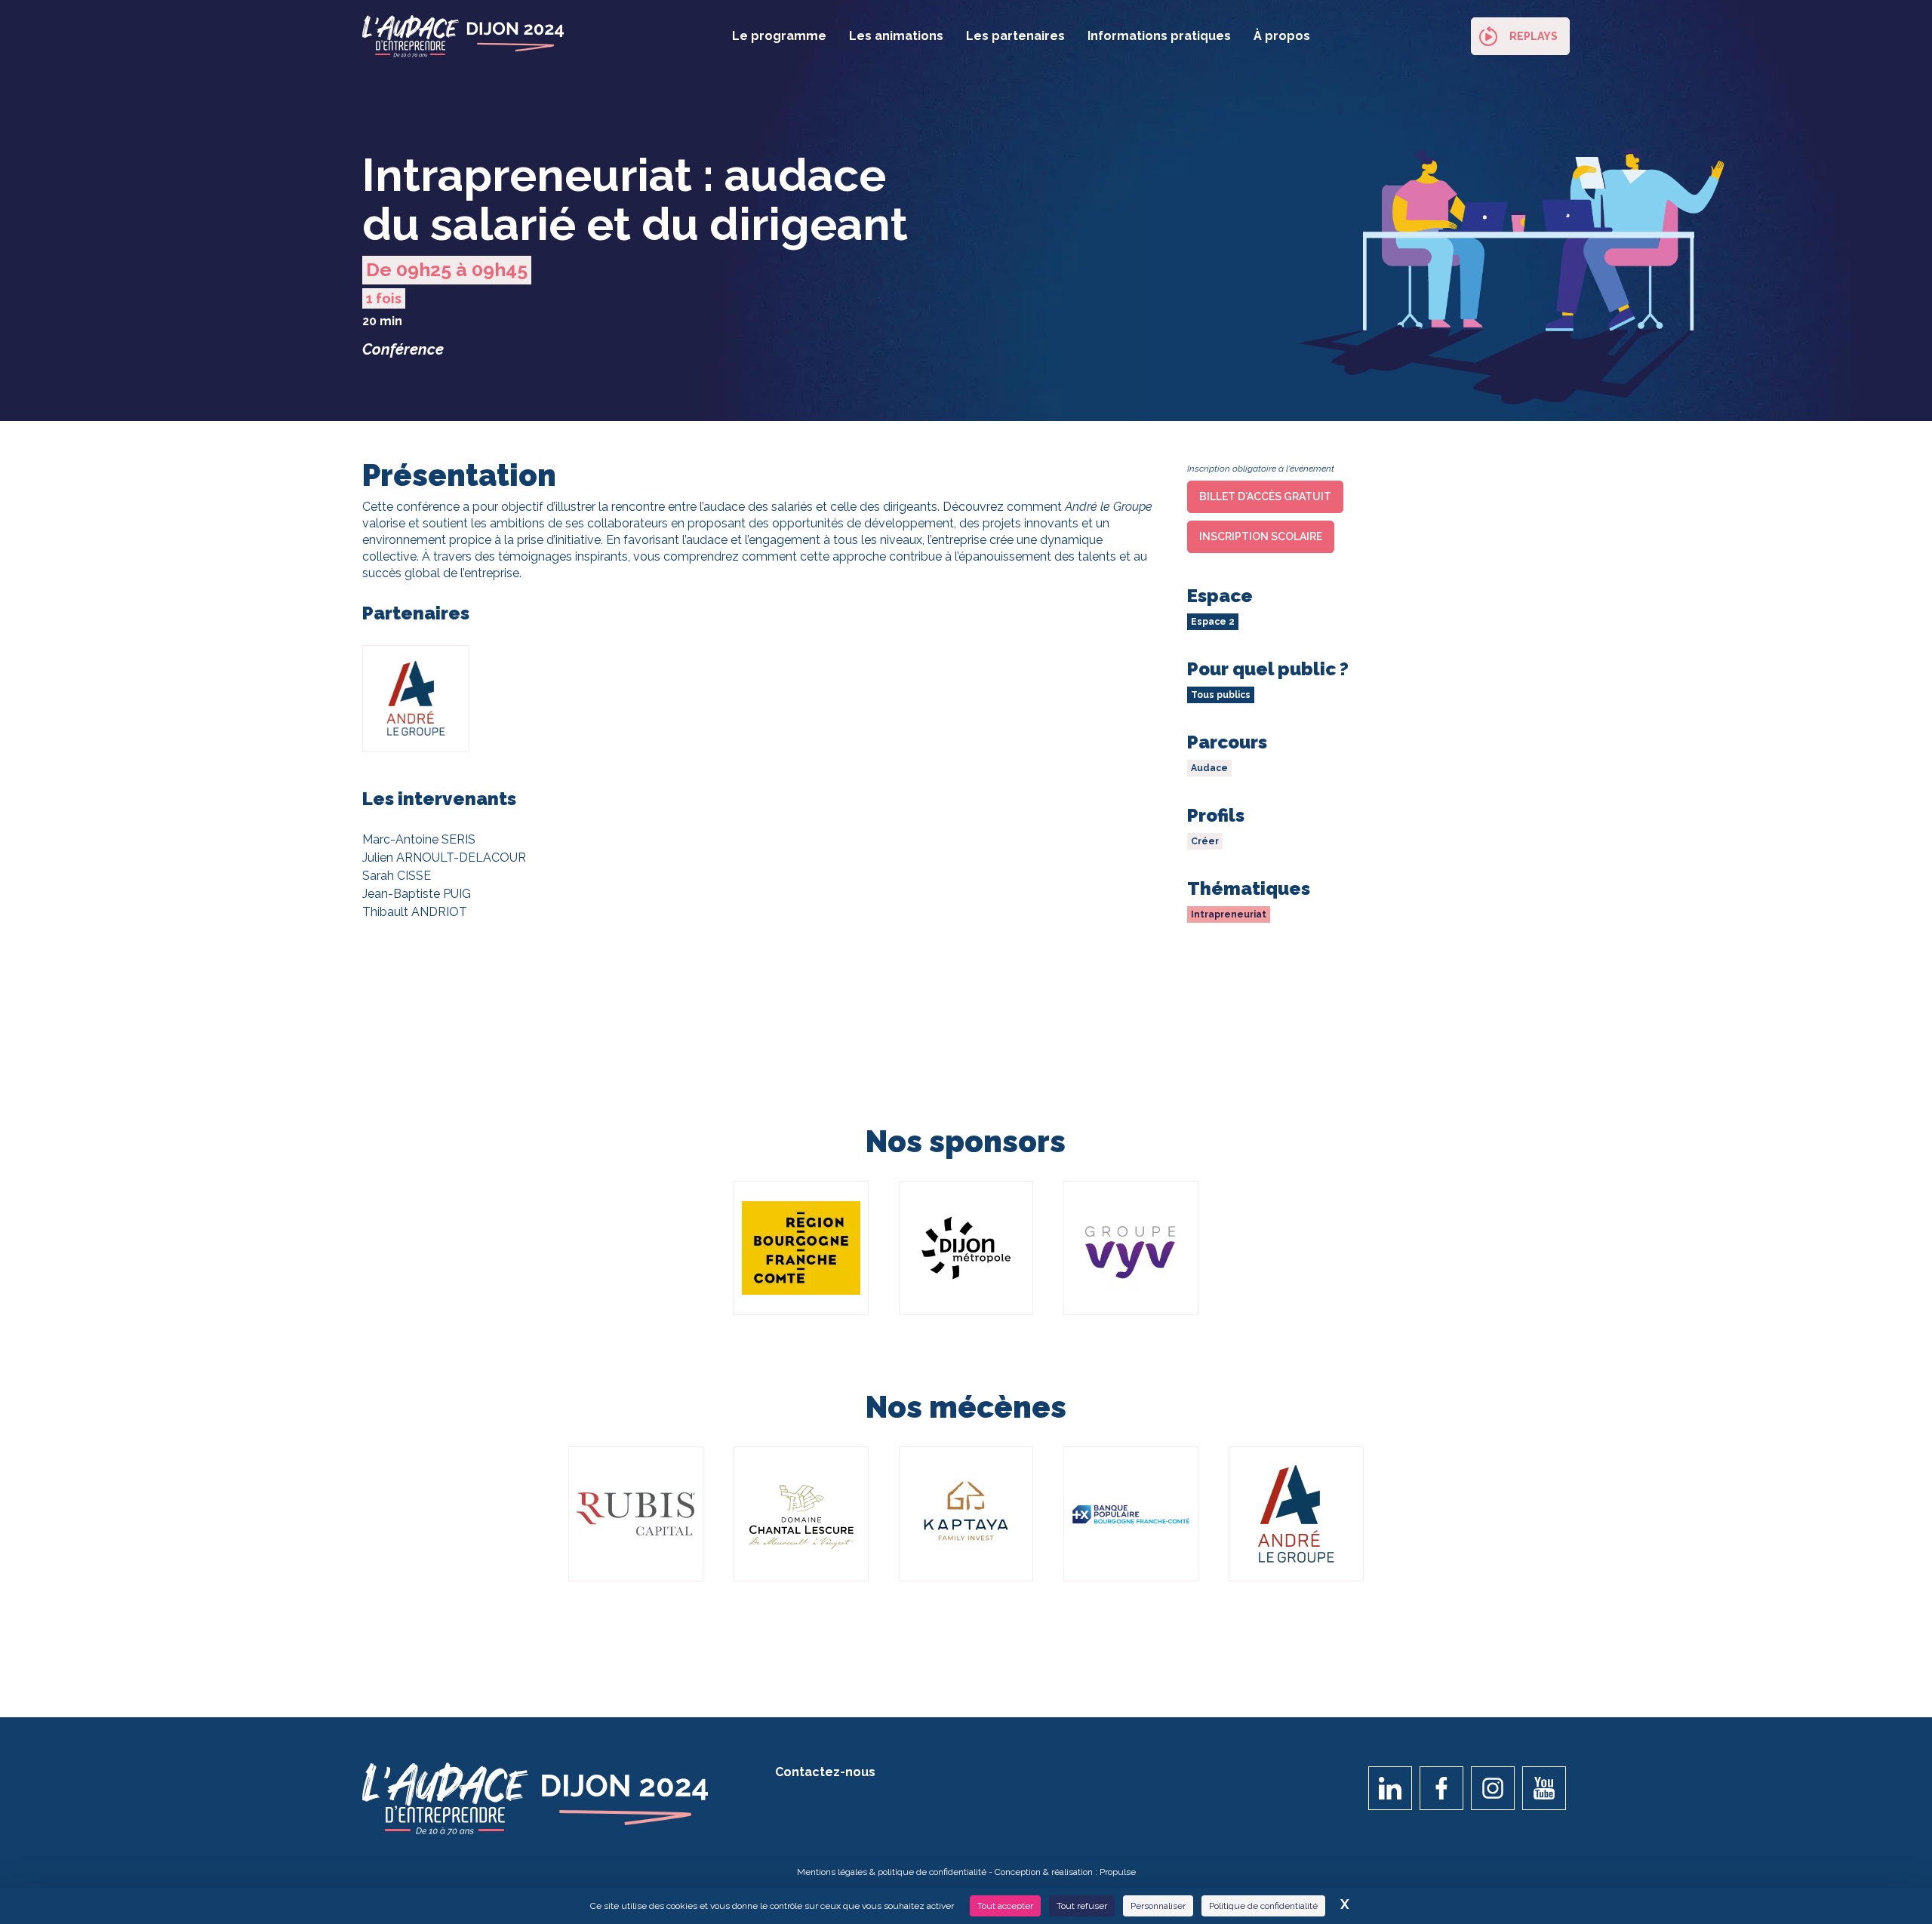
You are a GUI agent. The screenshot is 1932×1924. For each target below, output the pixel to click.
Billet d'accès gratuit (1265, 496)
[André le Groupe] (1296, 1514)
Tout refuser (1082, 1906)
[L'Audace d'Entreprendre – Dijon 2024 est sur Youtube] (1544, 1788)
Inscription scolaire (1261, 536)
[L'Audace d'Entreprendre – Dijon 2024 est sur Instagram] (1493, 1788)
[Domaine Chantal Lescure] (801, 1514)
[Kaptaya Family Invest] (966, 1514)
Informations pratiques (1159, 36)
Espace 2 (1213, 622)
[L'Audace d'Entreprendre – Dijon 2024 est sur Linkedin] (1390, 1788)
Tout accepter (1005, 1906)
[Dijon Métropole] (966, 1248)
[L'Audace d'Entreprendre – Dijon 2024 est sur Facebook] (1441, 1788)
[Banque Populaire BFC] (1131, 1514)
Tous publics (1221, 695)
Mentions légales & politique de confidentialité (892, 1872)
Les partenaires (1015, 36)
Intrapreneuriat (1229, 914)
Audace (1209, 768)
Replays (1534, 36)
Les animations (896, 36)
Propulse (1118, 1872)
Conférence (403, 349)
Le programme (779, 36)
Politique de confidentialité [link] (1263, 1906)
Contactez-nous (825, 1772)
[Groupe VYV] (1131, 1248)
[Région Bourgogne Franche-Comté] (801, 1248)
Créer (1205, 841)
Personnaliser (1158, 1906)
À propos (1282, 36)
